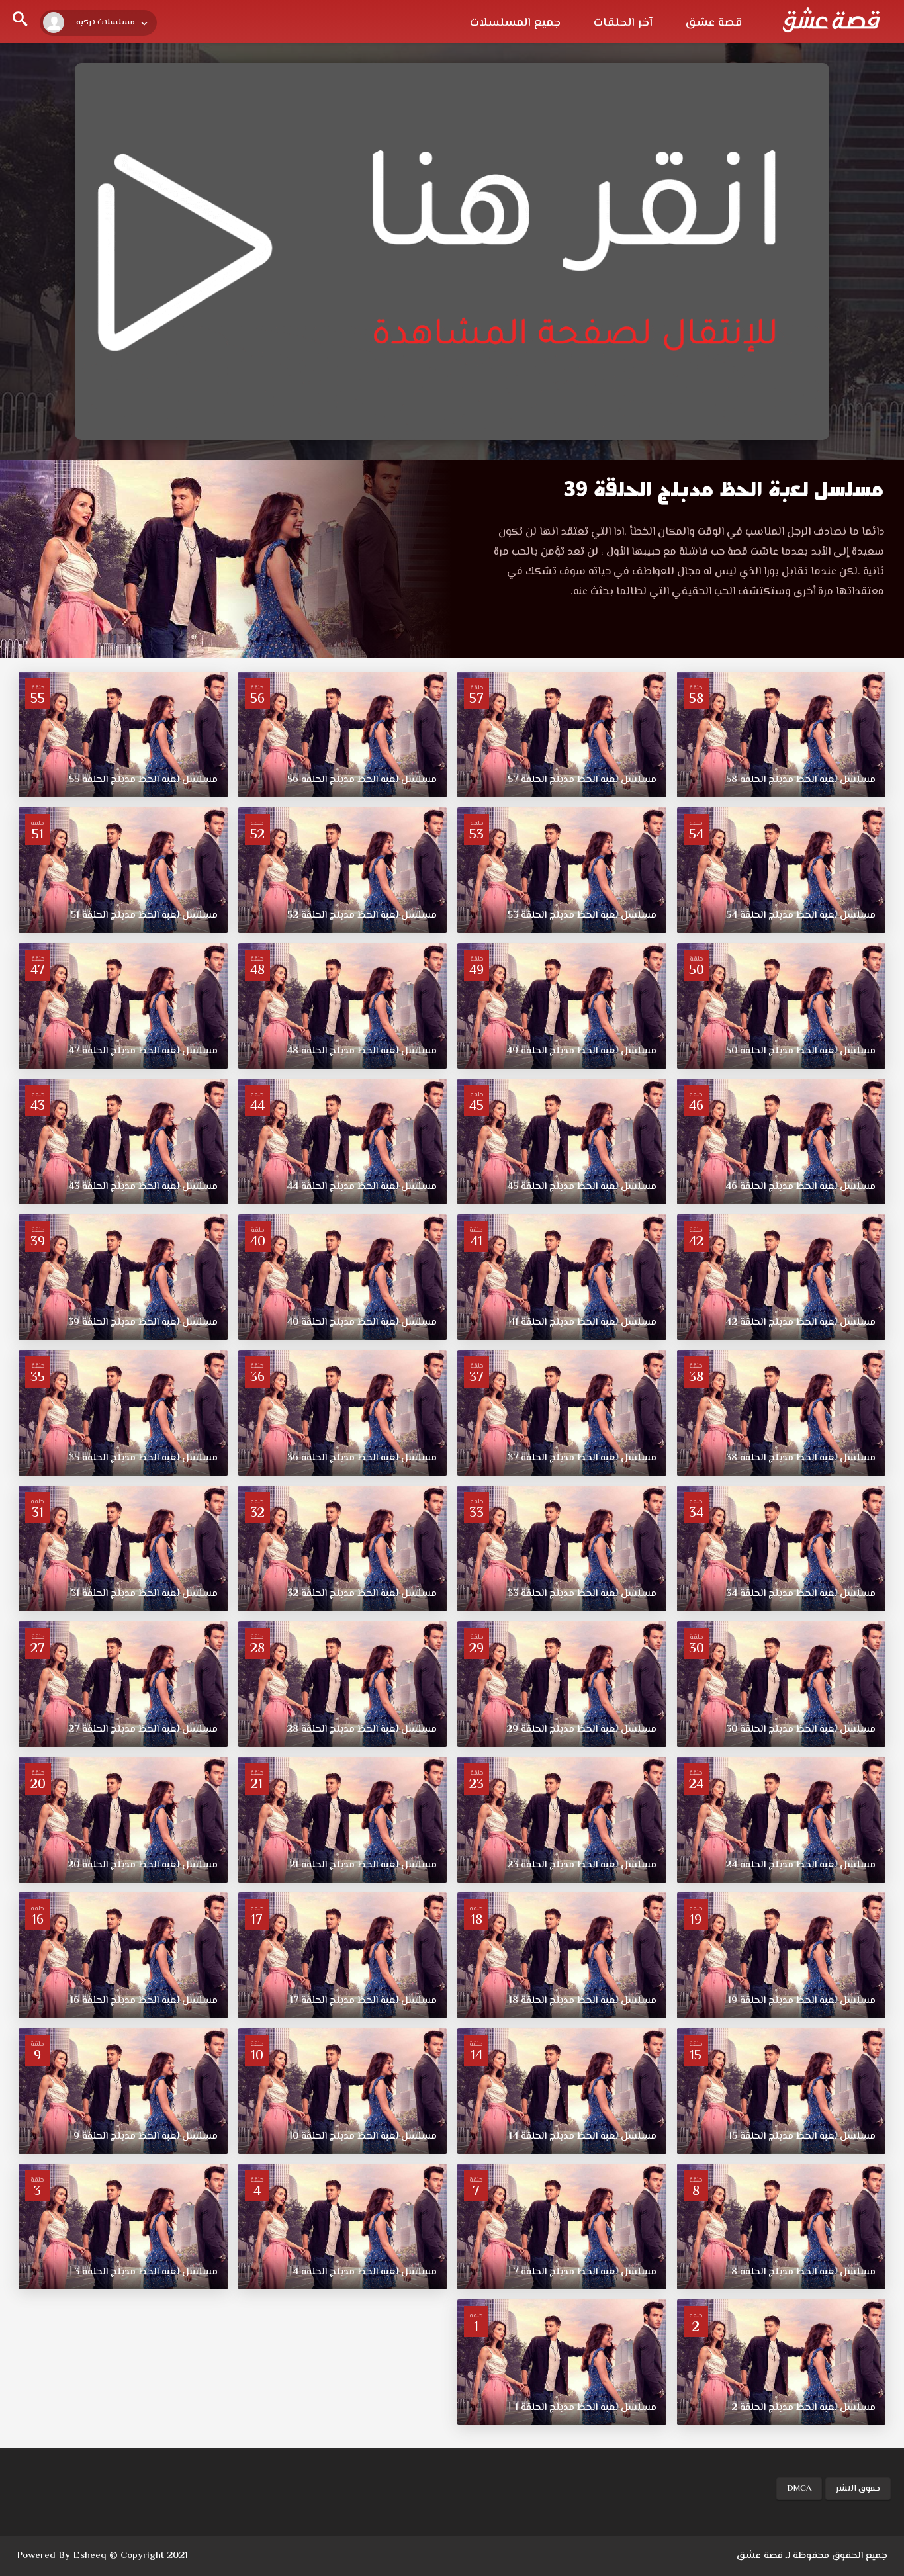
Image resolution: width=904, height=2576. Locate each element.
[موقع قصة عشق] (831, 20)
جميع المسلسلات (515, 23)
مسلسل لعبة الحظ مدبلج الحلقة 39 (724, 489)
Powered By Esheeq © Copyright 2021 (102, 2556)
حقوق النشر (858, 2489)
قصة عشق (714, 23)
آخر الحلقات (623, 23)
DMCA (799, 2489)
